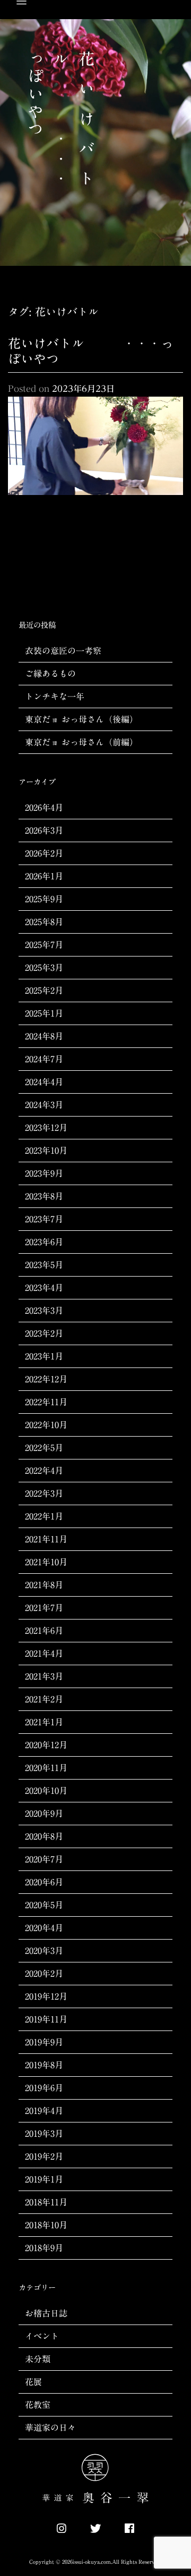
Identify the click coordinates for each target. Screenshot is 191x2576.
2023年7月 (44, 1219)
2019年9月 (44, 2042)
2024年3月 (44, 1105)
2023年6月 (44, 1242)
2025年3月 (44, 968)
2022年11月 (46, 1402)
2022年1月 (44, 1516)
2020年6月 (44, 1882)
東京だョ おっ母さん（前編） (81, 742)
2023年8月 (44, 1196)
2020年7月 (44, 1859)
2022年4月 (44, 1471)
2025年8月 (44, 922)
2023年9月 (44, 1173)
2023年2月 (44, 1333)
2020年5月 (44, 1905)
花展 (33, 2382)
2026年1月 (44, 876)
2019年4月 (44, 2111)
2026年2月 (44, 853)
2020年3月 (44, 1951)
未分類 (38, 2359)
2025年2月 (44, 991)
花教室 (38, 2405)
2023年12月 (46, 1128)
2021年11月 (46, 1539)
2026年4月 (44, 808)
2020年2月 (44, 1974)
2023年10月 (46, 1151)
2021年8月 (44, 1585)
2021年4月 (44, 1654)
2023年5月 (44, 1265)
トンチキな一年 (55, 697)
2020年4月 (44, 1928)
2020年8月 (44, 1836)
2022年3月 (44, 1493)
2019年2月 (44, 2157)
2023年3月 (44, 1311)
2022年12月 (46, 1379)
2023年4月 (44, 1288)
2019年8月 (44, 2065)
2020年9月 (44, 1814)
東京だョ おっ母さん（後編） (81, 719)
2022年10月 (46, 1425)
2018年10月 (46, 2225)
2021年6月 (44, 1631)
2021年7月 (44, 1608)
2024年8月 (44, 1036)
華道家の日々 (50, 2428)
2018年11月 (46, 2202)
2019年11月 (46, 2019)
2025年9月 (44, 899)
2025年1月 (44, 1013)
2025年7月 (44, 945)
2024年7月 (44, 1059)
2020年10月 (46, 1791)
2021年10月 (46, 1562)
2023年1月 (44, 1356)
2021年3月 (44, 1676)
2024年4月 (44, 1082)
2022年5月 (44, 1448)
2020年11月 (46, 1768)
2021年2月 (44, 1699)
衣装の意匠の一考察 (63, 651)
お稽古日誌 (46, 2313)
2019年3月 (44, 2134)
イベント (42, 2336)
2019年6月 (44, 2088)
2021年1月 (44, 1722)
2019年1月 (44, 2179)
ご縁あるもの (50, 674)
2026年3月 (44, 830)
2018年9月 (44, 2248)
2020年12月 (46, 1745)
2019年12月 (46, 1996)
